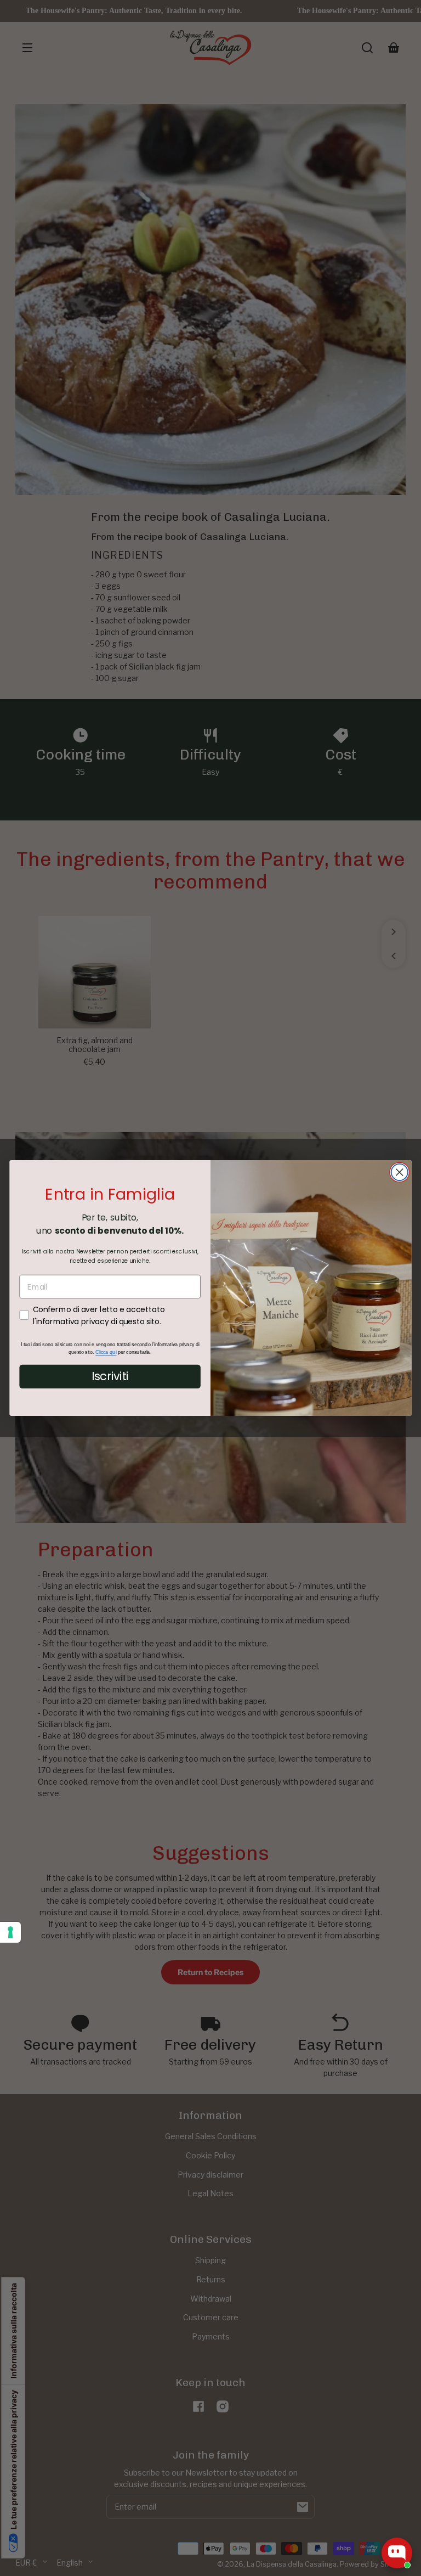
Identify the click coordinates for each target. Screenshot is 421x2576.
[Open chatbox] (397, 2553)
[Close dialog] (400, 1172)
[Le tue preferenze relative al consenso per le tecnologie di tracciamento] (10, 1932)
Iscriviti (110, 1376)
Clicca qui (106, 1352)
